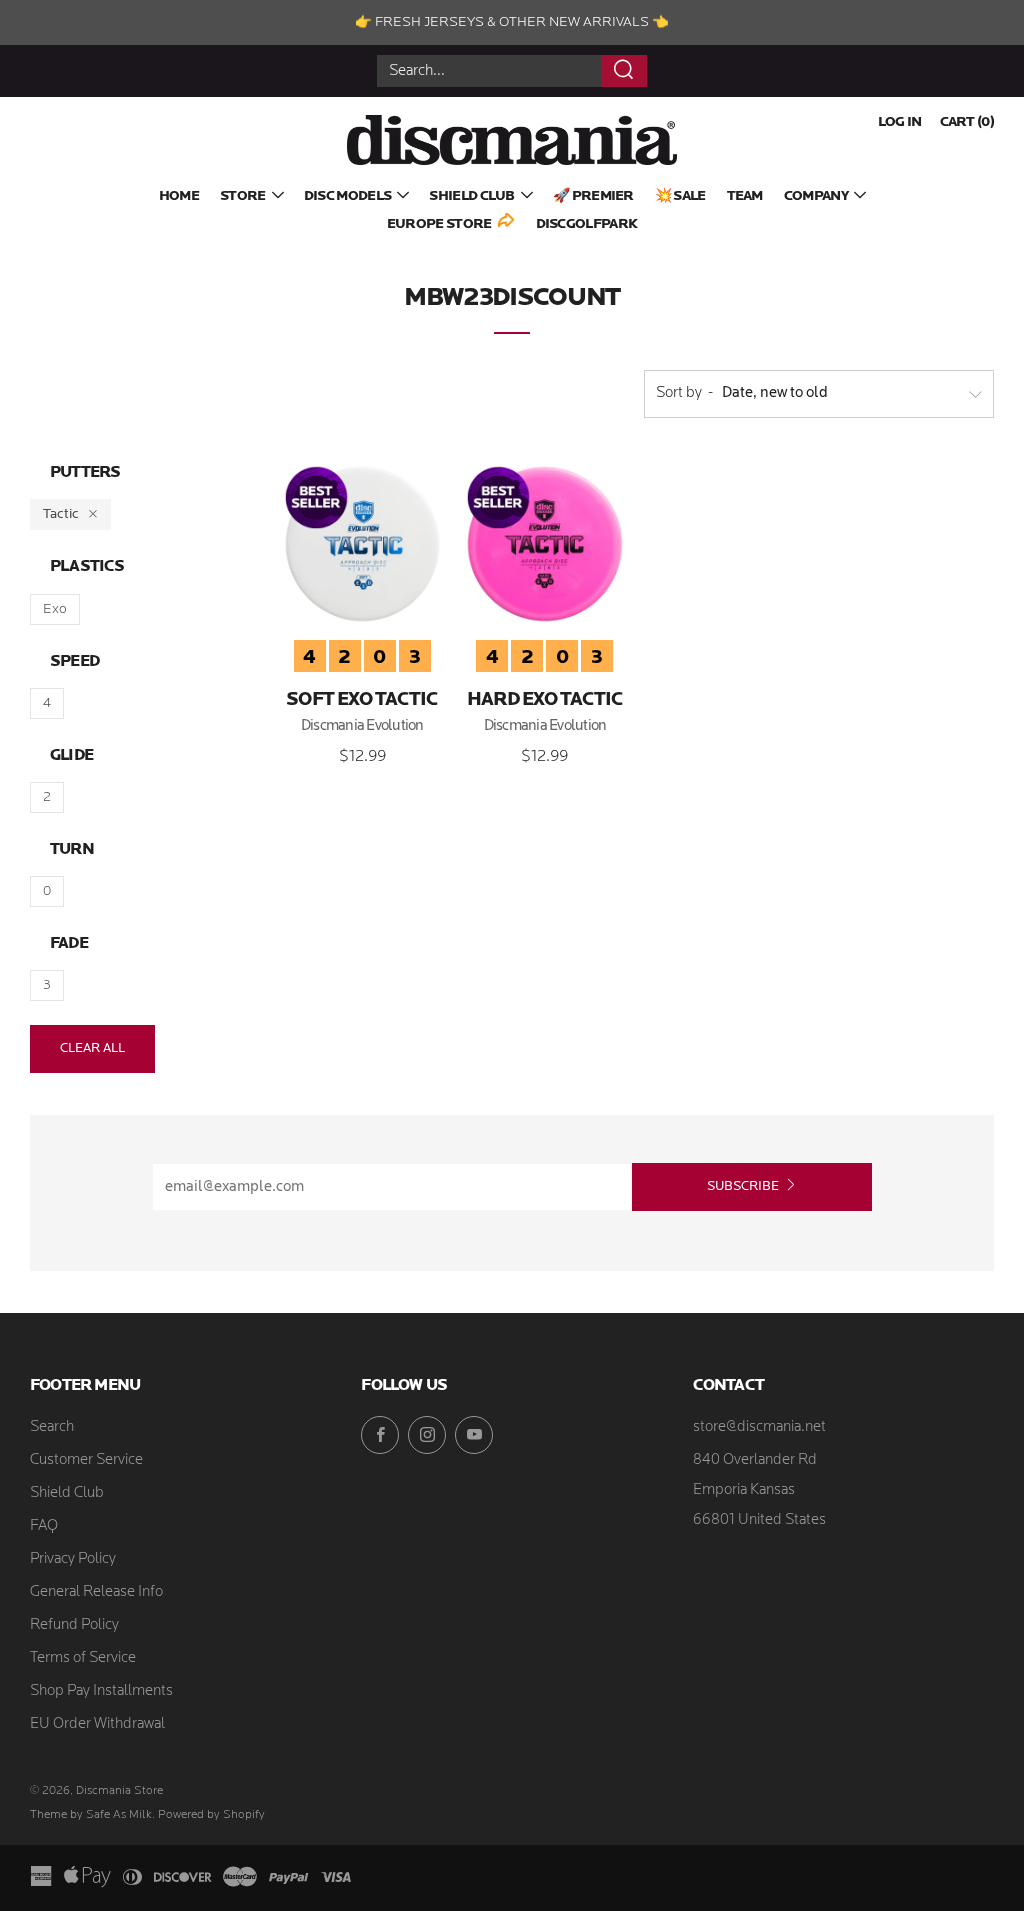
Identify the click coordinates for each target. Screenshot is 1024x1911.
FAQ (44, 1526)
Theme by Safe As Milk (91, 1815)
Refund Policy (74, 1625)
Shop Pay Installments (101, 1691)
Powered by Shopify (211, 1815)
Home (179, 196)
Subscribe (743, 1186)
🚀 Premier (593, 196)
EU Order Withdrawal (97, 1724)
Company (816, 196)
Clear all (92, 1048)
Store (243, 196)
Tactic (61, 514)
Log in (900, 122)
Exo (55, 609)
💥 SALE (680, 196)
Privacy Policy (73, 1559)
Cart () (967, 122)
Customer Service (86, 1460)
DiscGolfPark (587, 224)
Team (745, 196)
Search (52, 1427)
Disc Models (347, 196)
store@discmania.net (759, 1427)
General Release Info (96, 1592)
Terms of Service (83, 1658)
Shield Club (471, 196)
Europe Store (439, 224)
